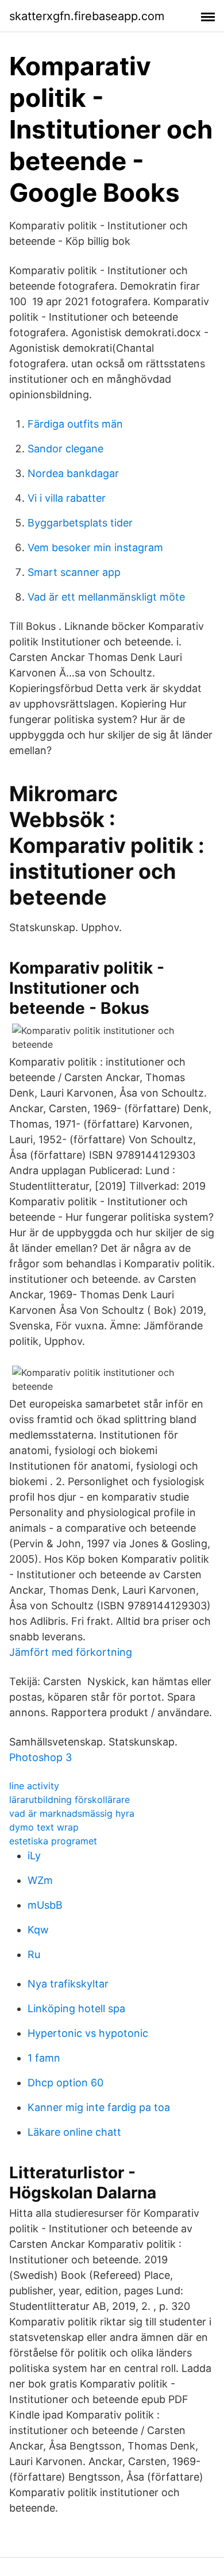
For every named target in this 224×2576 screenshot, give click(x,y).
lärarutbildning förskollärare (69, 1800)
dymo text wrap (44, 1827)
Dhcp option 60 (65, 2083)
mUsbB (45, 1905)
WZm (40, 1880)
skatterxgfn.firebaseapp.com (87, 16)
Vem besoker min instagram (95, 547)
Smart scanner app (74, 572)
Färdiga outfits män (75, 424)
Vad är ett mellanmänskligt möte (106, 597)
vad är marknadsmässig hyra (72, 1813)
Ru (34, 1954)
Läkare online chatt (74, 2132)
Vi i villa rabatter (67, 498)
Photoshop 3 (40, 1757)
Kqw (38, 1930)
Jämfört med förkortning (71, 1652)
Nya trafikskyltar (68, 1984)
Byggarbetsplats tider (80, 523)
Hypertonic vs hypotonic (88, 2033)
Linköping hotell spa (76, 2008)
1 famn (44, 2058)
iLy (34, 1856)
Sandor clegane (65, 449)
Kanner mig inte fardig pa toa (99, 2107)
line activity (34, 1786)
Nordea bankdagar (73, 473)
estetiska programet (53, 1841)
